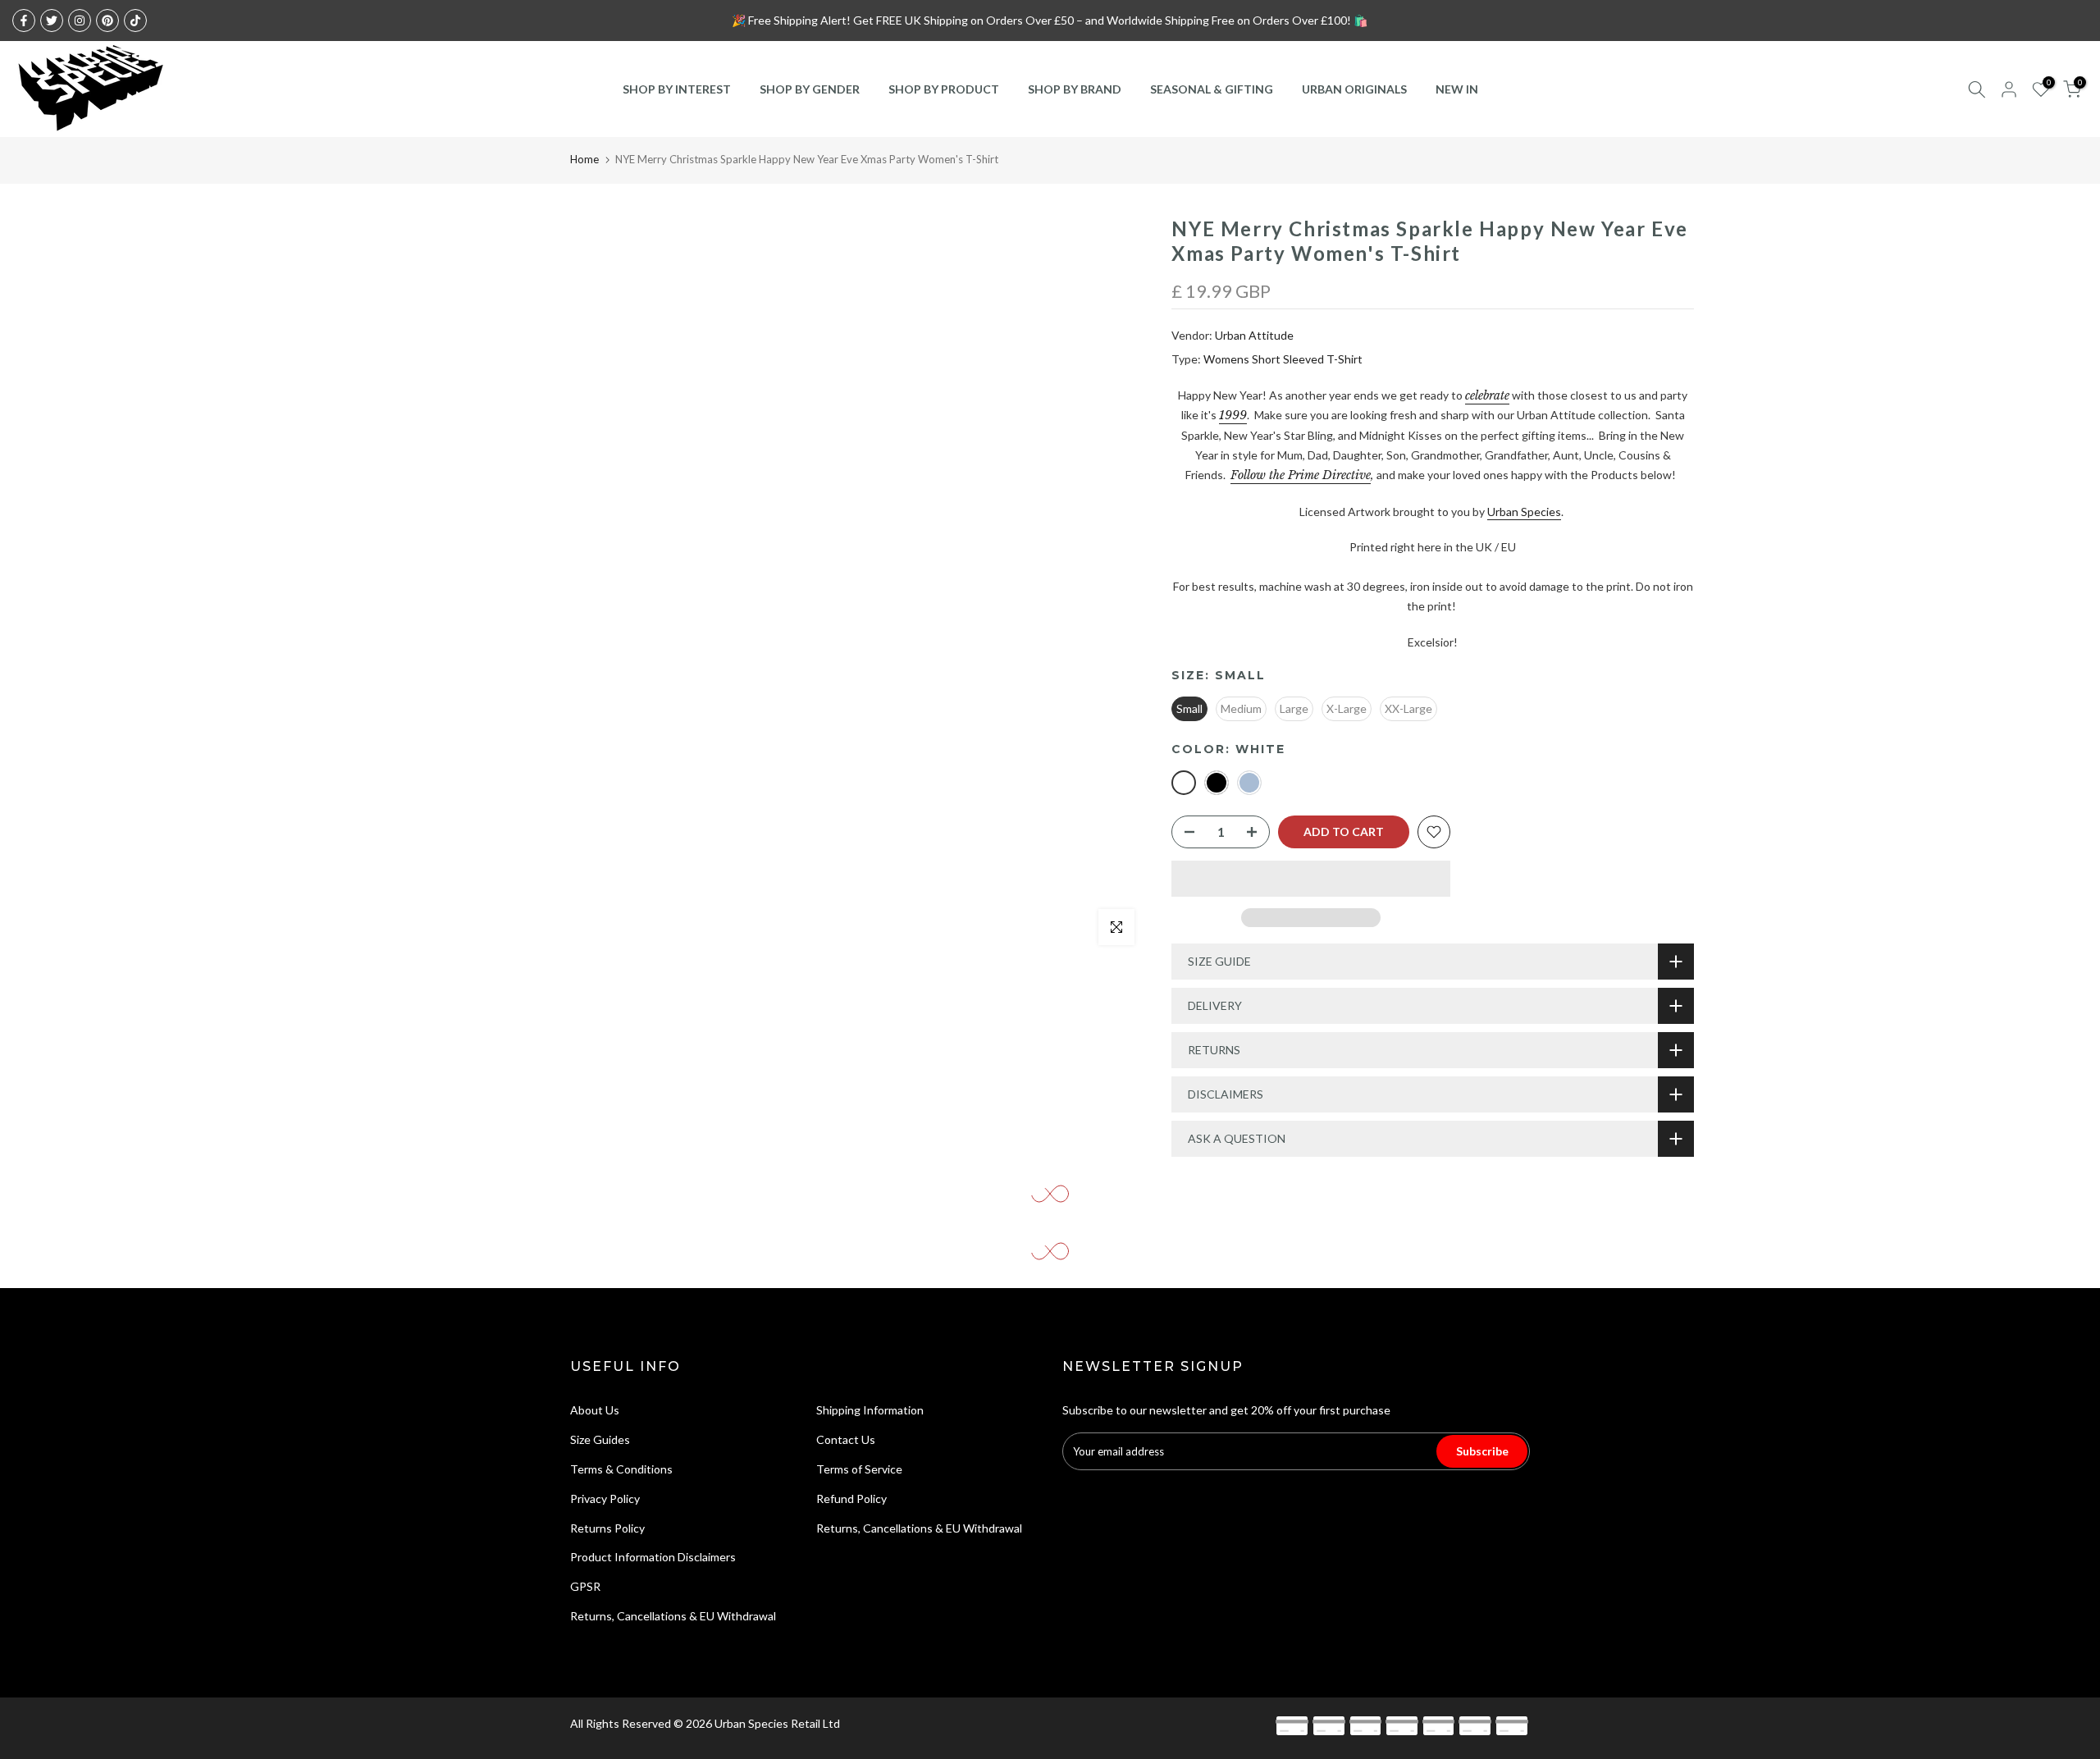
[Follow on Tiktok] (135, 21)
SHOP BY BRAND (1075, 89)
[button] (1311, 879)
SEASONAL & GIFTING (1212, 89)
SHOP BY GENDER (810, 89)
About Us (595, 1410)
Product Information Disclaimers (653, 1557)
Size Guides (600, 1439)
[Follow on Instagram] (80, 21)
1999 (1233, 415)
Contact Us (846, 1439)
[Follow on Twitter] (52, 21)
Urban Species (1524, 512)
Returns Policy (607, 1528)
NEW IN (1457, 89)
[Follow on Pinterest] (107, 21)
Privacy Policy (605, 1499)
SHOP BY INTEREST (677, 89)
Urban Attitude (1254, 335)
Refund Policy (851, 1499)
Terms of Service (859, 1469)
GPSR (585, 1586)
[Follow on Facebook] (24, 21)
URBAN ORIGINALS (1354, 89)
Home (584, 159)
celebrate (1487, 395)
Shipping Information (870, 1410)
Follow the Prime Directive (1301, 475)
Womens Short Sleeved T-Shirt (1283, 359)
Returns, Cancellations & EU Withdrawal (673, 1616)
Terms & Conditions (621, 1469)
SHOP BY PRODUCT (944, 89)
